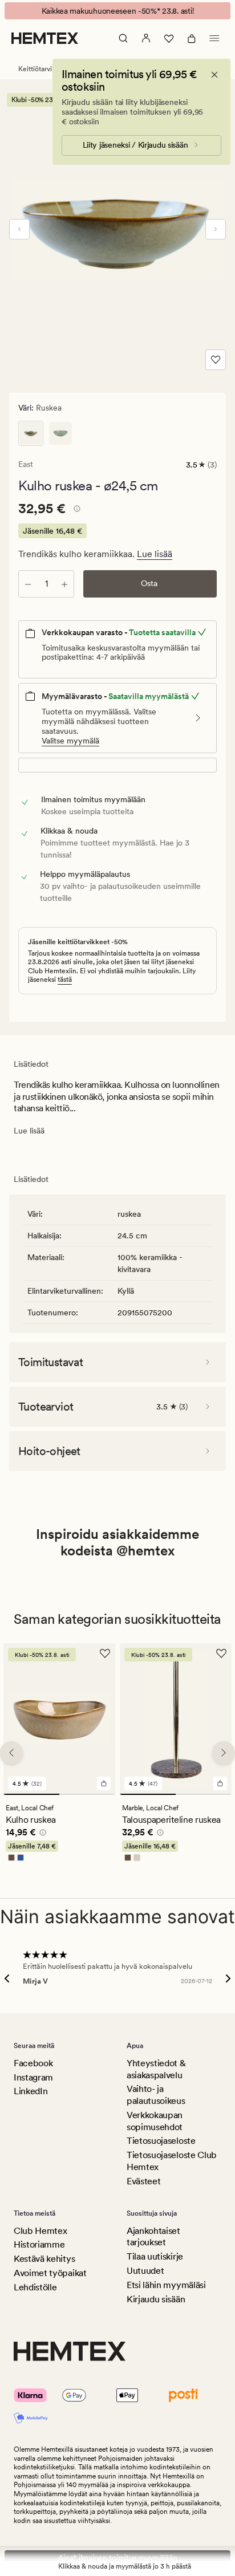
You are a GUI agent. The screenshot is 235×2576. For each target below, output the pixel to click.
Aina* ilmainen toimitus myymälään (118, 2558)
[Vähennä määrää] (28, 584)
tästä (65, 980)
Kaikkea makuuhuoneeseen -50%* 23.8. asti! (118, 11)
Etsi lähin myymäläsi (166, 2285)
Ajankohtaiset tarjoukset (153, 2237)
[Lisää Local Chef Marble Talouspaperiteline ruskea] (220, 1783)
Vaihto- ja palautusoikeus (156, 2095)
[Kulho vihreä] (60, 433)
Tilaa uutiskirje (155, 2256)
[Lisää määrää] (64, 584)
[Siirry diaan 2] (87, 1794)
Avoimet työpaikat (50, 2273)
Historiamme (39, 2244)
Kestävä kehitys (44, 2259)
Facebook (33, 2063)
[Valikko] (214, 38)
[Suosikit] (169, 38)
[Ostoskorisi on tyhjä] (192, 38)
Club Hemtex (40, 2231)
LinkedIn (31, 2091)
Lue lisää (155, 554)
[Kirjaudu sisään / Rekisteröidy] (146, 38)
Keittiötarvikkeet (44, 69)
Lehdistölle (35, 2287)
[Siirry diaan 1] (31, 1794)
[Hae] (123, 38)
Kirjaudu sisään (156, 2299)
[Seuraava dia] (216, 229)
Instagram (33, 2077)
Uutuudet (145, 2271)
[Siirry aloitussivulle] (45, 38)
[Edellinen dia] (19, 229)
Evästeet (143, 2181)
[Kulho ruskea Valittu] (31, 433)
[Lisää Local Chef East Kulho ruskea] (104, 1783)
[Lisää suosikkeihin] (216, 360)
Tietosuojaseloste (161, 2141)
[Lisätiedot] (75, 510)
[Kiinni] (214, 75)
